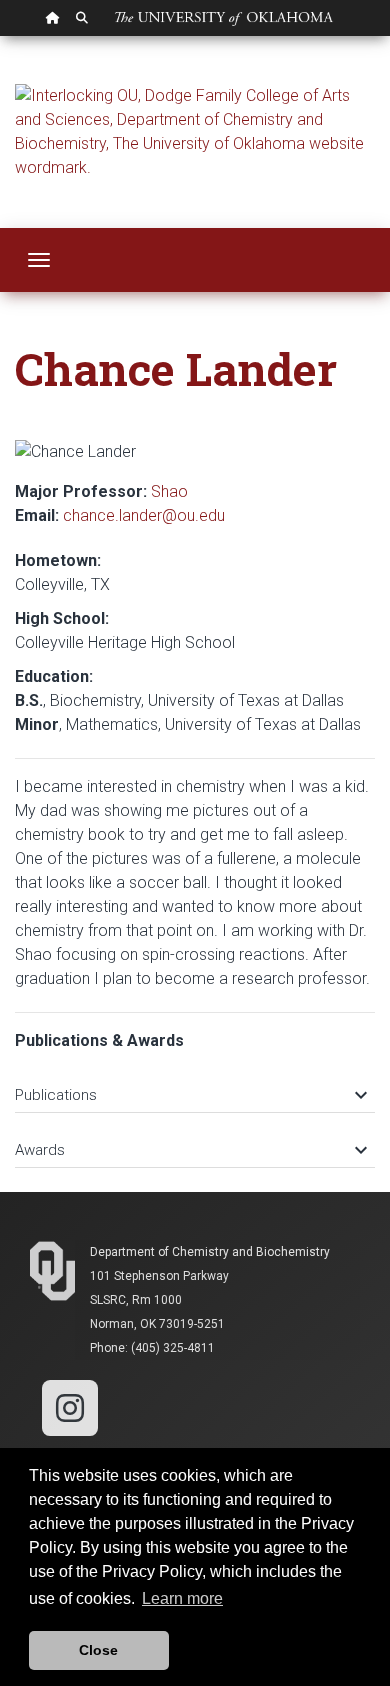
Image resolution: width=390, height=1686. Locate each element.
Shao (169, 491)
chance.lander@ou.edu (144, 515)
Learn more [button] (182, 1598)
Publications (190, 1095)
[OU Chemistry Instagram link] (70, 1406)
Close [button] (98, 1650)
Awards (190, 1150)
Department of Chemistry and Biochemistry (210, 1252)
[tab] (195, 1085)
